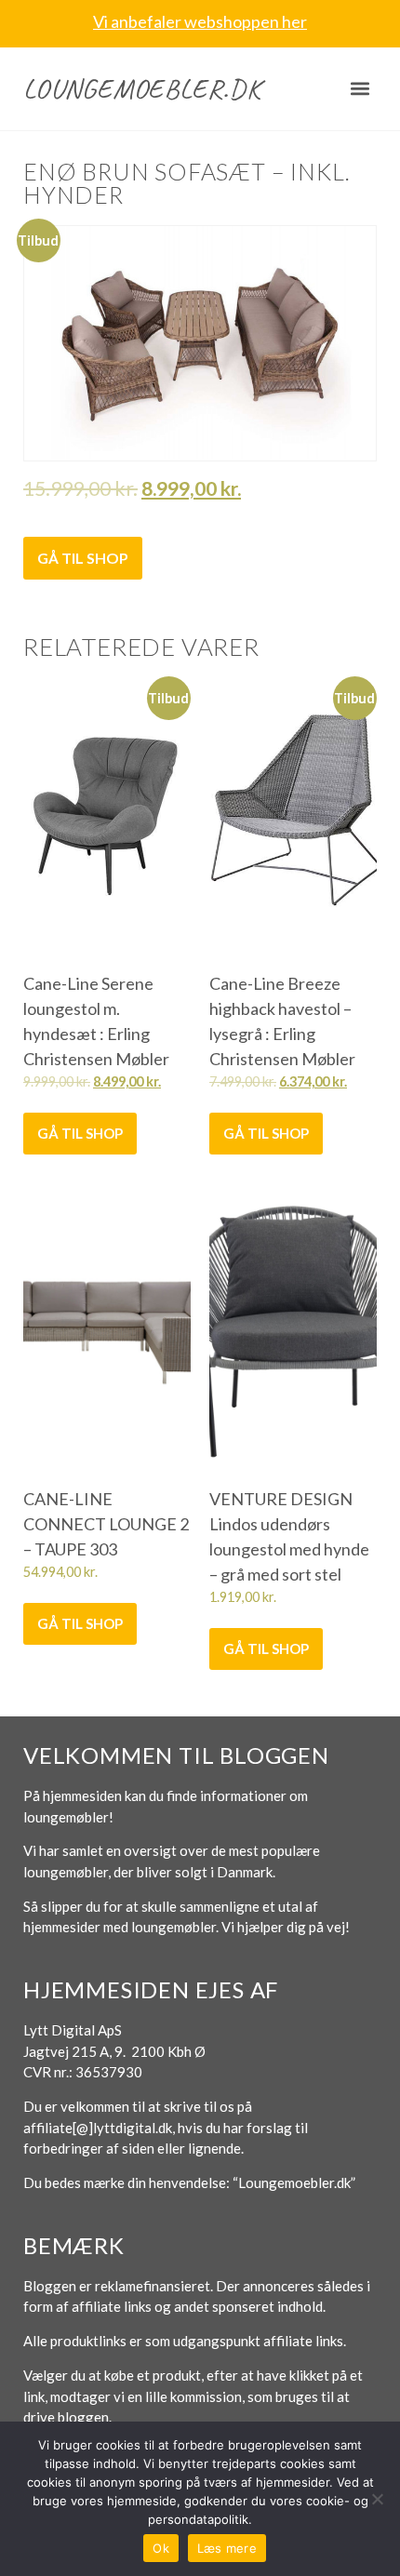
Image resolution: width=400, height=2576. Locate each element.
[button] (360, 89)
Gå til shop (83, 558)
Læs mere (227, 2548)
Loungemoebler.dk (142, 88)
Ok (161, 2548)
